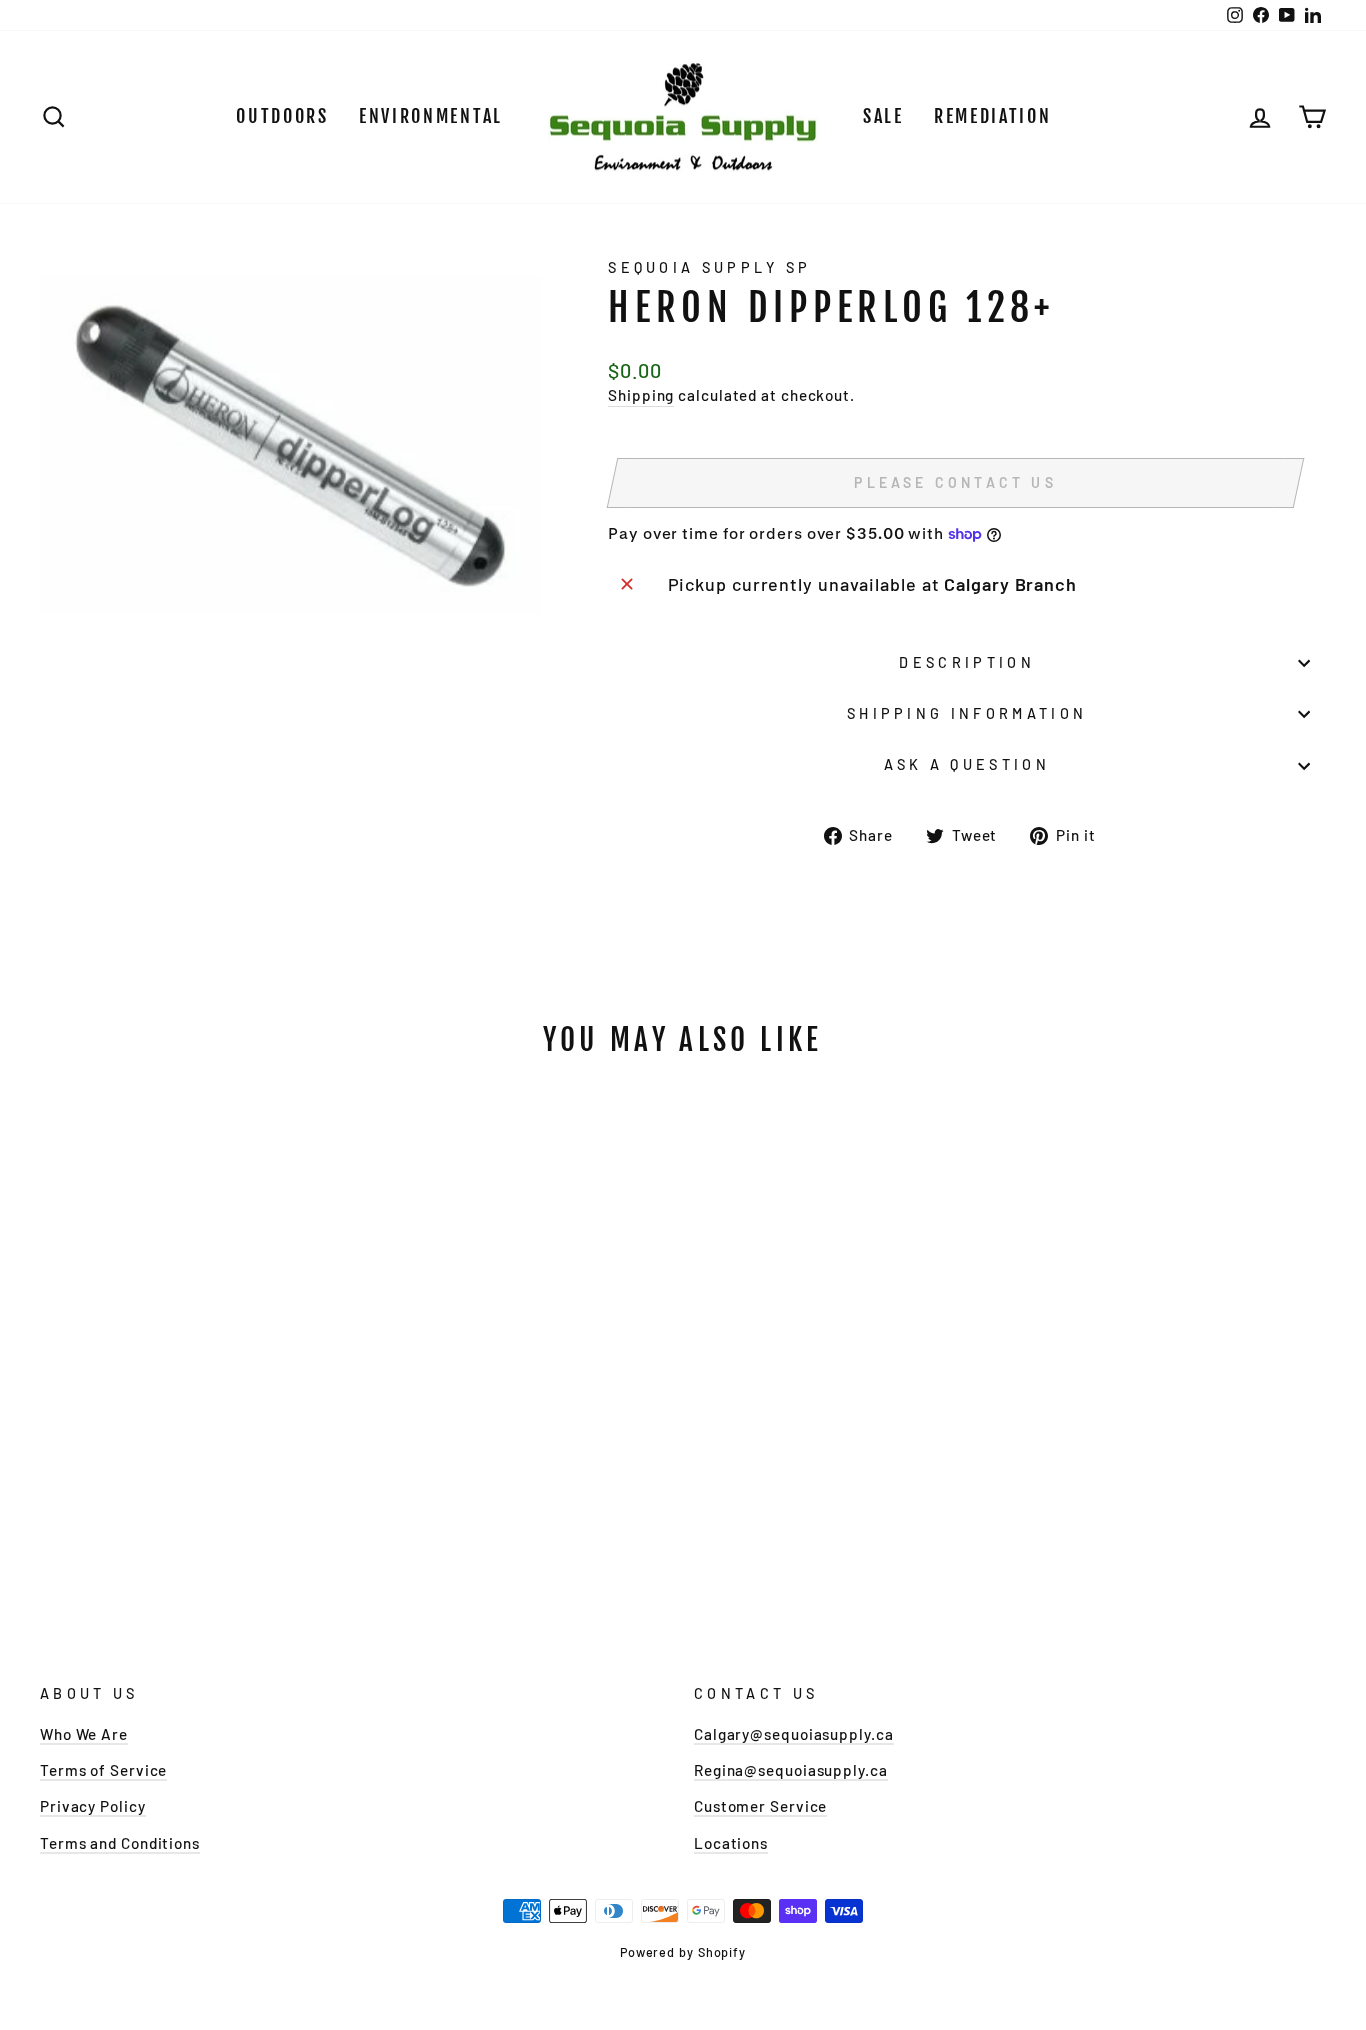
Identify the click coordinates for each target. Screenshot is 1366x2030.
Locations (731, 1843)
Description (967, 662)
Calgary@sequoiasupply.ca (794, 1734)
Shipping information (967, 713)
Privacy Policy (93, 1806)
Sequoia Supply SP (709, 267)
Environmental (431, 116)
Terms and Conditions (120, 1843)
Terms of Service (103, 1770)
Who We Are (84, 1734)
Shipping (641, 395)
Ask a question (966, 764)
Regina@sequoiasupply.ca (791, 1770)
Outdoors (282, 116)
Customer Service (760, 1806)
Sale (883, 116)
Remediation (993, 116)
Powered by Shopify (683, 1952)
